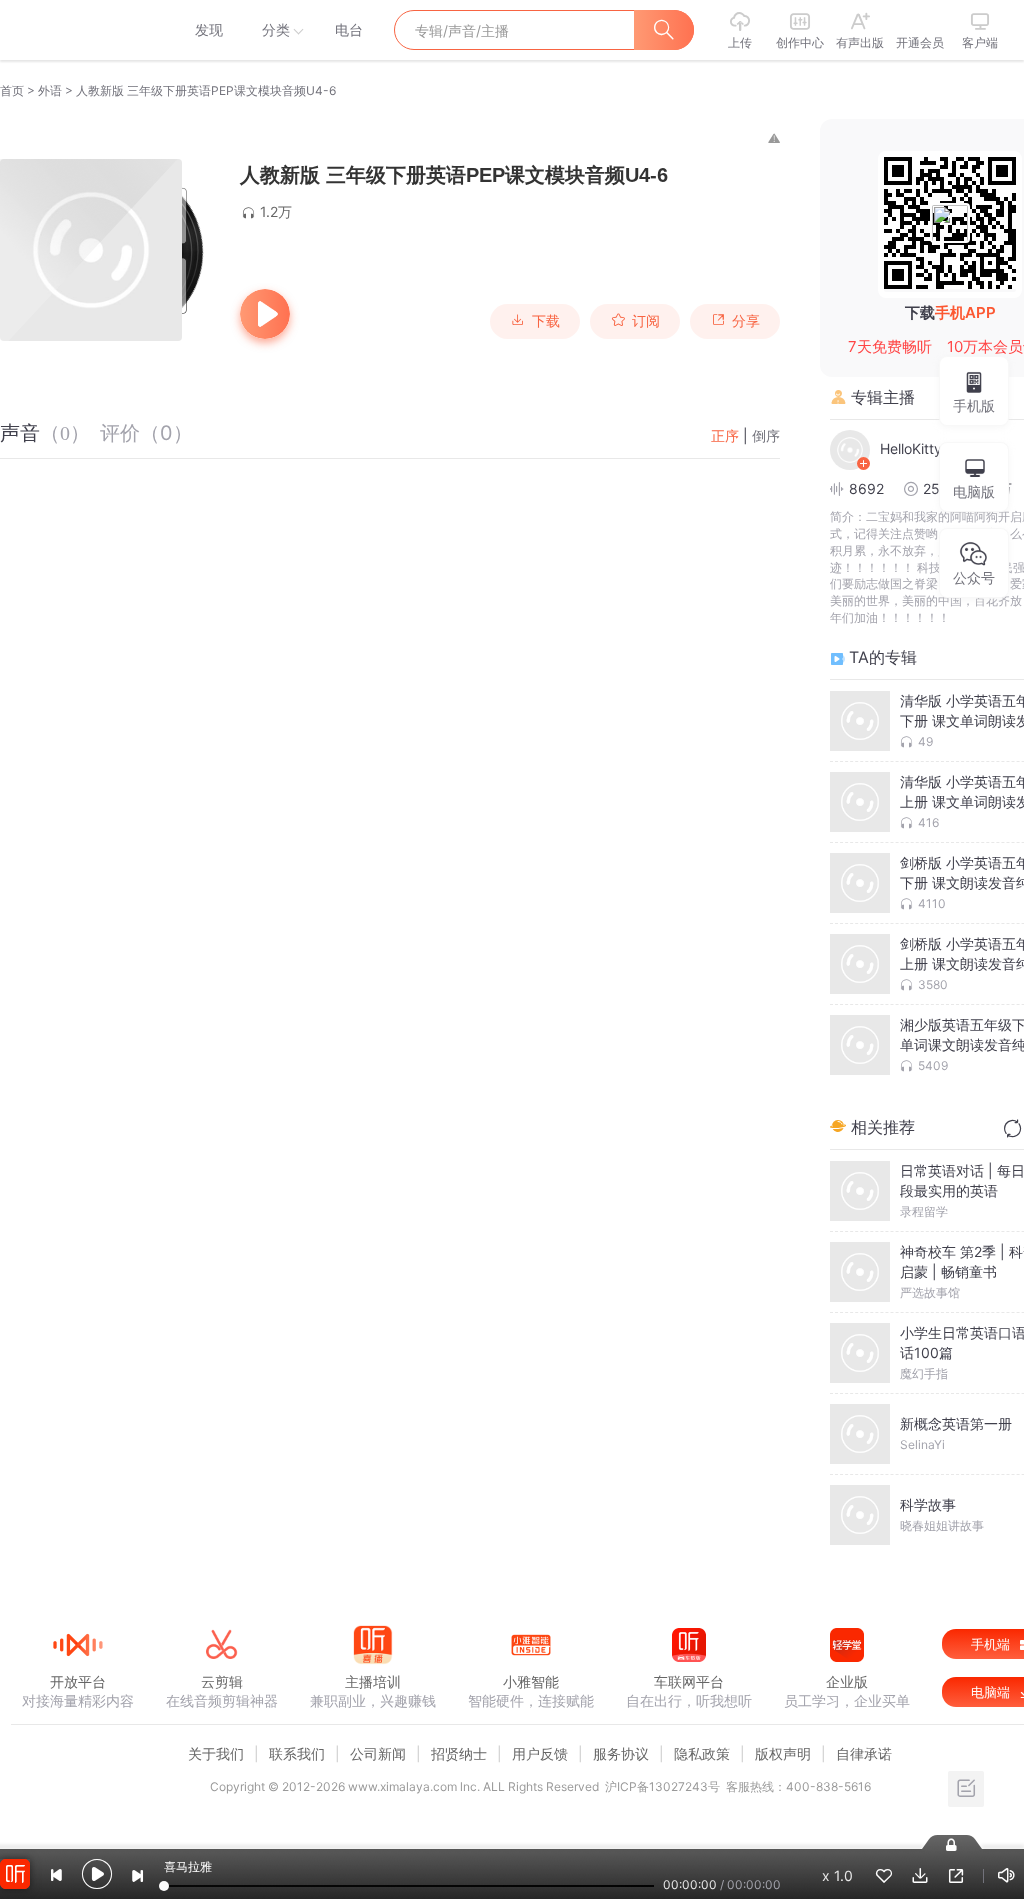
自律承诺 (864, 1753)
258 (936, 488)
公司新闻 (378, 1753)
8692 (866, 488)
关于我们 (216, 1753)
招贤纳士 (459, 1753)
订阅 (646, 321)
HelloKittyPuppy (930, 448)
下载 (546, 321)
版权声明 (783, 1753)
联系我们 (297, 1753)
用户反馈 (540, 1753)
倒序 (766, 435)
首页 (12, 90)
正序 (725, 435)
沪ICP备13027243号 (662, 1786)
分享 (746, 321)
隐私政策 (702, 1753)
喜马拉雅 (77, 30)
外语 (50, 90)
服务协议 (621, 1753)
